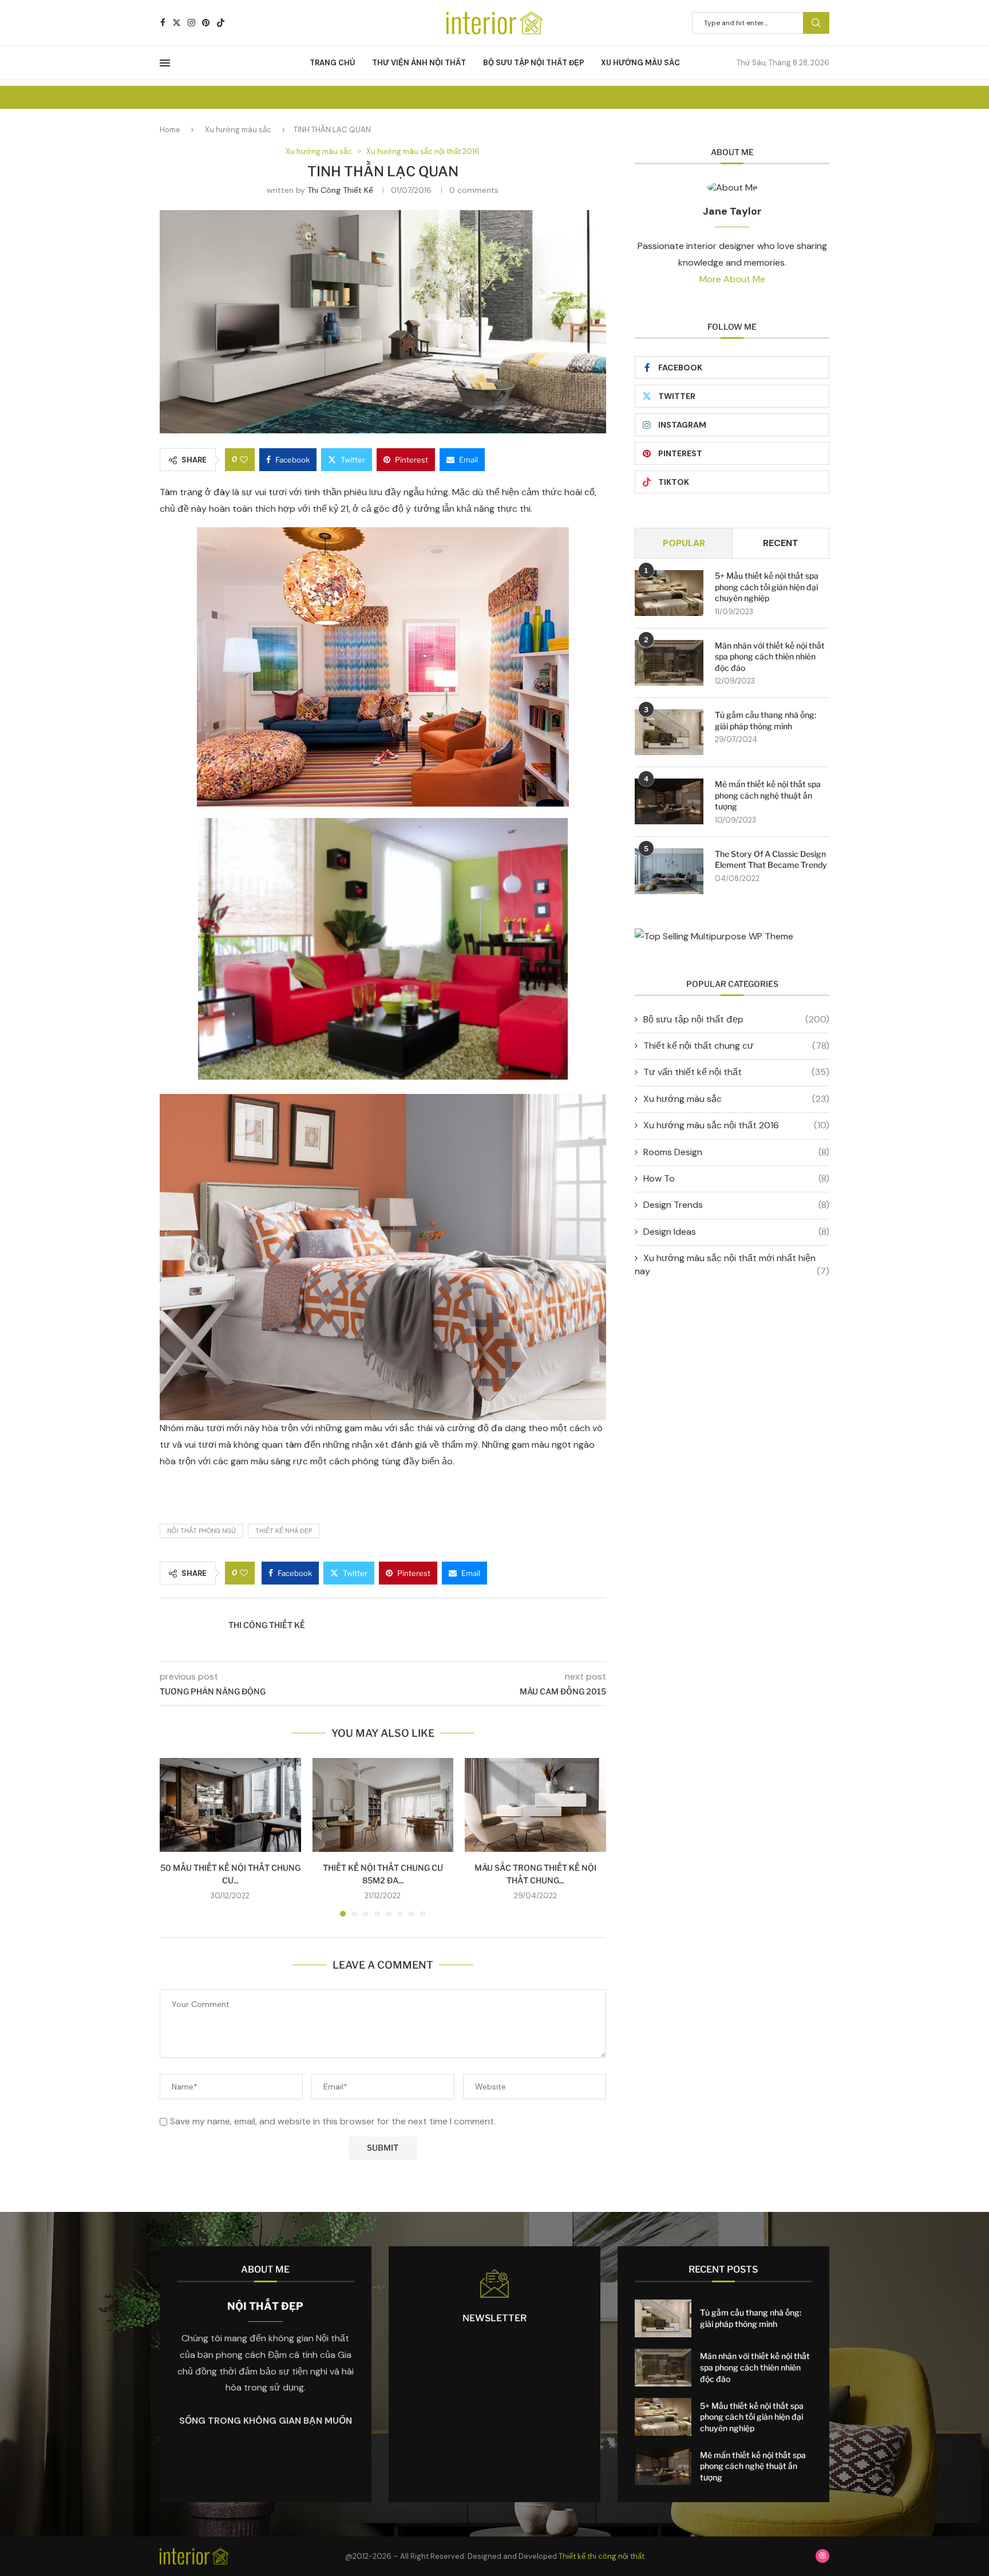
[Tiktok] (221, 23)
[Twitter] (177, 23)
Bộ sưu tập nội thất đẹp (533, 63)
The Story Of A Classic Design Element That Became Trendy (771, 860)
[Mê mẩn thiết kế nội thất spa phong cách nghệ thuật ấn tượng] (669, 801)
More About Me (732, 279)
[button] (175, 1836)
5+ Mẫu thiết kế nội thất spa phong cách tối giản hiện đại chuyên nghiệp (767, 587)
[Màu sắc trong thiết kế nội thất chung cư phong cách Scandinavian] (535, 1805)
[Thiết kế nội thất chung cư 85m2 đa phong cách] (383, 1805)
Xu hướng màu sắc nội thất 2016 (736, 1125)
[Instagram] (191, 23)
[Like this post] (244, 460)
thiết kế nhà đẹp (284, 1531)
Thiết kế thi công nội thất (602, 2556)
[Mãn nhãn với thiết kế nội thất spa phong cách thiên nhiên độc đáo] (669, 663)
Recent (781, 543)
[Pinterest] (206, 23)
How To (736, 1178)
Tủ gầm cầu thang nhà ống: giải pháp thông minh (766, 720)
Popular (684, 543)
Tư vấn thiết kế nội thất (736, 1072)
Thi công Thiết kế (340, 190)
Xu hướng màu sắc (640, 63)
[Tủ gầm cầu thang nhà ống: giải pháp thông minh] (669, 732)
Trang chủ (332, 63)
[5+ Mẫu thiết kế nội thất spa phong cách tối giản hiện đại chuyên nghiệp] (669, 593)
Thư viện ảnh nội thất (419, 63)
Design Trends (736, 1205)
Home (170, 130)
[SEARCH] (816, 23)
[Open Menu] (165, 63)
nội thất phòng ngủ (201, 1531)
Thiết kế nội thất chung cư (736, 1046)
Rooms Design (736, 1152)
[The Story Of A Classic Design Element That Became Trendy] (669, 871)
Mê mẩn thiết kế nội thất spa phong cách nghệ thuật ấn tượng (768, 795)
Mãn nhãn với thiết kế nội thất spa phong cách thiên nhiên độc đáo (770, 657)
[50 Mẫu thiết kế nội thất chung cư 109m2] (230, 1805)
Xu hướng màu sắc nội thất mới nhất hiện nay (732, 1264)
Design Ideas (736, 1232)
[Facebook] (163, 23)
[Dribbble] (822, 2556)
